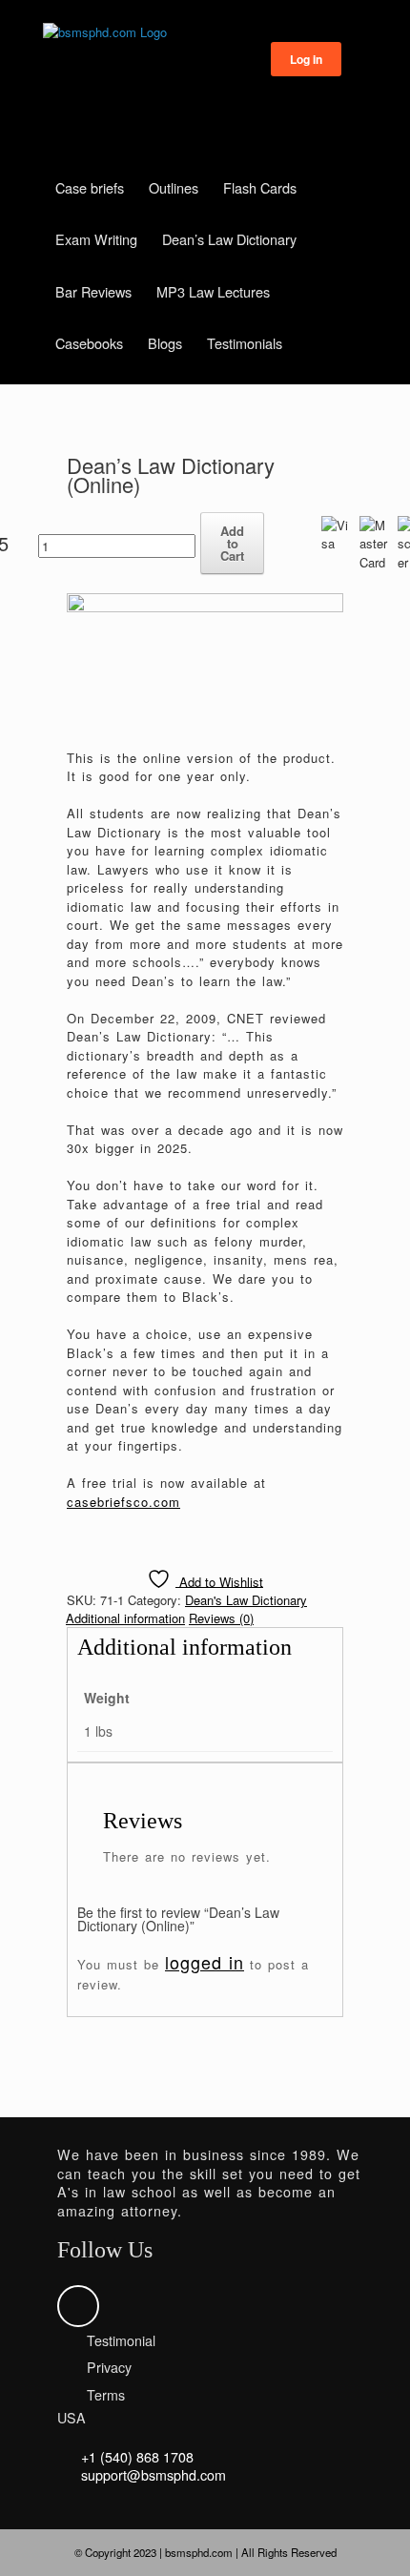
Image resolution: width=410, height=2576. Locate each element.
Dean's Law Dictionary (246, 1600)
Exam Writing (96, 239)
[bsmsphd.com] (205, 32)
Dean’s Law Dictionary (229, 239)
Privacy (109, 2367)
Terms (106, 2395)
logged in (205, 1962)
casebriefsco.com (123, 1502)
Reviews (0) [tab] (221, 1618)
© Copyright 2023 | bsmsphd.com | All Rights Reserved (205, 2552)
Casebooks (89, 343)
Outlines (174, 187)
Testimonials (245, 343)
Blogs (165, 343)
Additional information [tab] (125, 1618)
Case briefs (90, 187)
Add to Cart (232, 543)
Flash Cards (260, 187)
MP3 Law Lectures (213, 291)
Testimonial (121, 2340)
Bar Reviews (93, 291)
